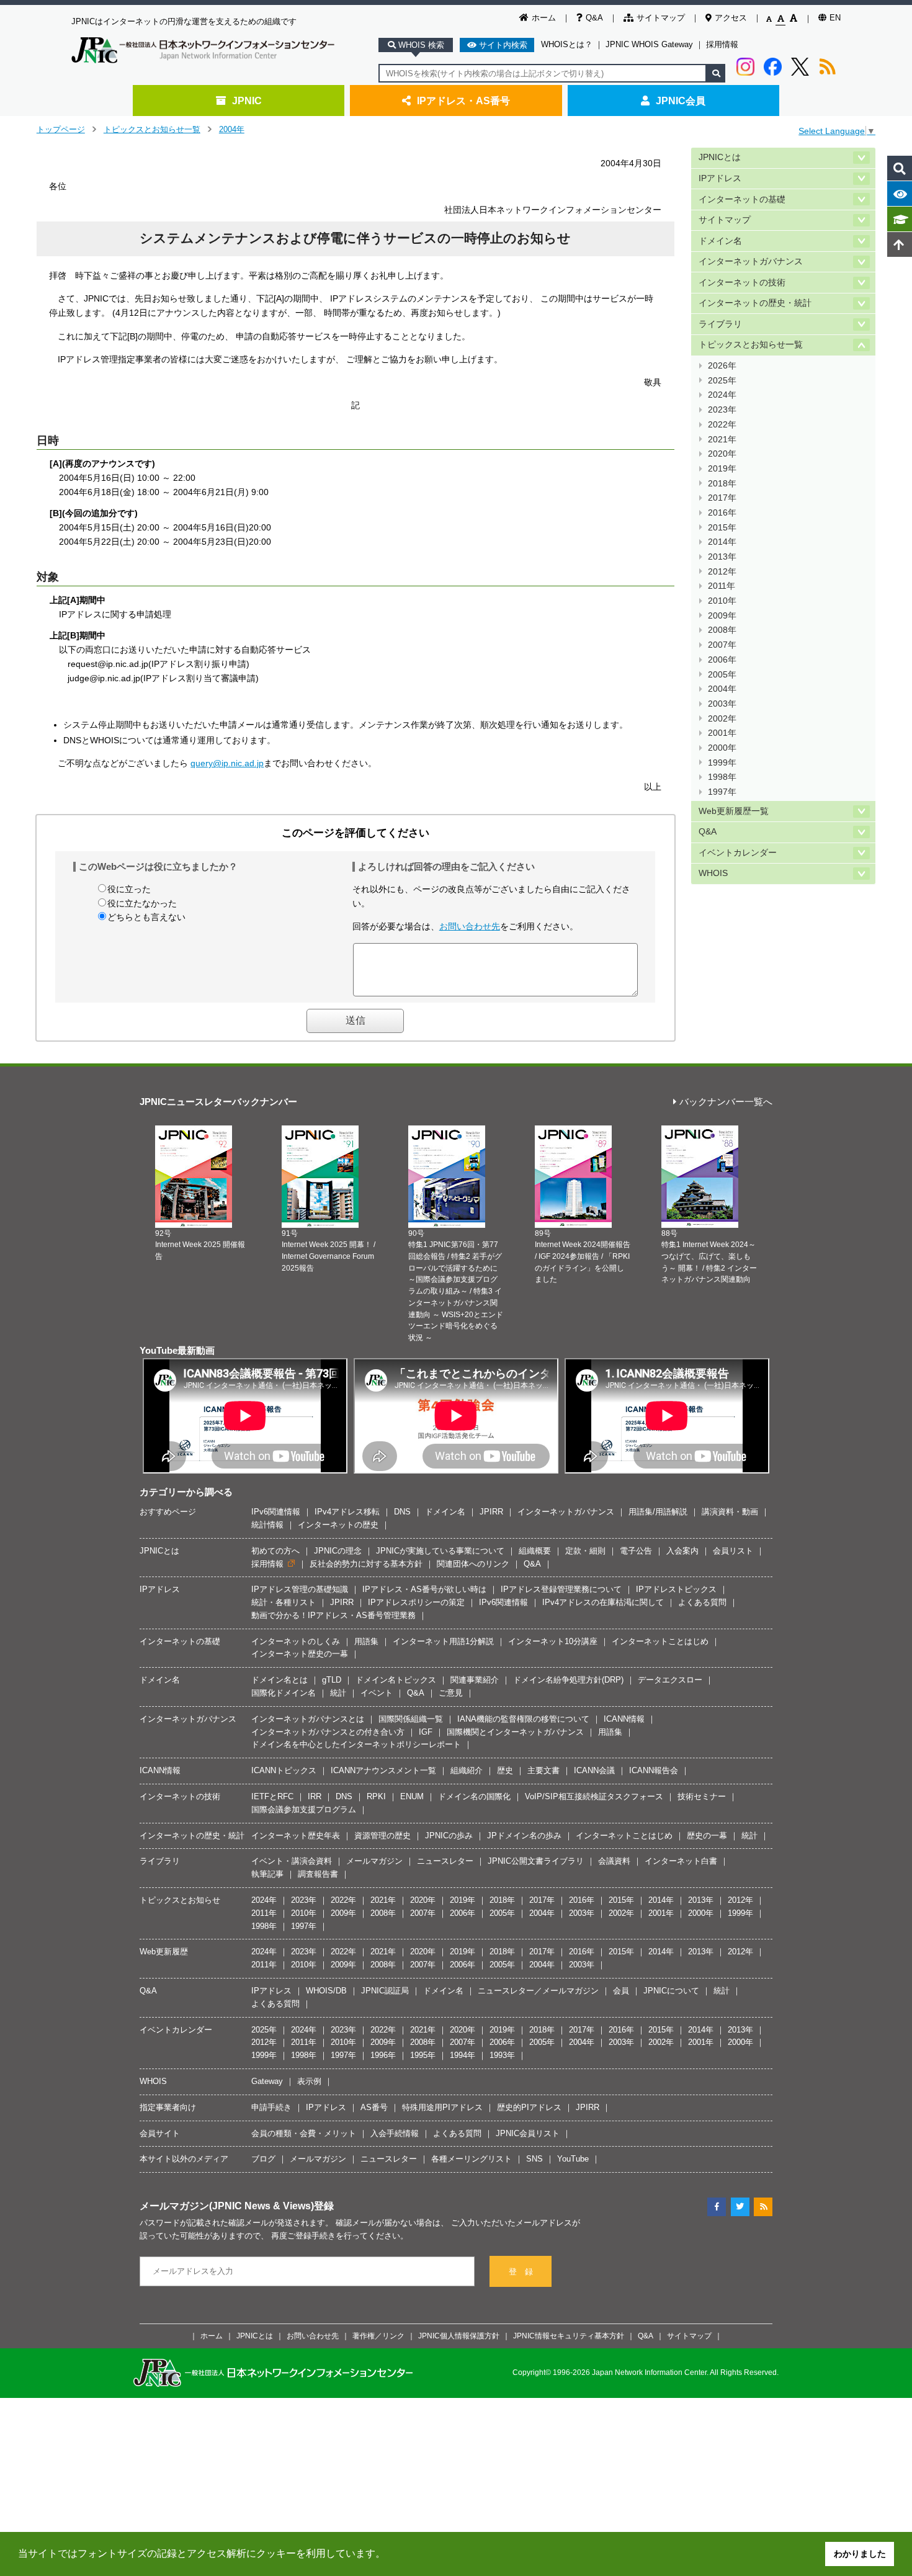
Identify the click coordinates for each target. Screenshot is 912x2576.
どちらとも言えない (146, 917)
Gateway (267, 2081)
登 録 (521, 2272)
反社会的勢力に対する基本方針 (366, 1564)
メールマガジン (374, 1861)
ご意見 (451, 1693)
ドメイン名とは (279, 1680)
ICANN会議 (594, 1770)
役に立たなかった (142, 903)
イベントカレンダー (738, 853)
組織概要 (535, 1551)
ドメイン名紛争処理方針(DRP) (568, 1680)
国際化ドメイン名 (284, 1693)
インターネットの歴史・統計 (755, 303)
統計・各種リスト (284, 1602)
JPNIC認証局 (385, 1991)
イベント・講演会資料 (292, 1861)
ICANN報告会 (654, 1770)
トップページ (61, 129)
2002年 (722, 719)
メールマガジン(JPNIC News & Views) (227, 2206)
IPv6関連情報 (276, 1512)
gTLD (332, 1680)
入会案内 (682, 1551)
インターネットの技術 (742, 283)
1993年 (502, 2055)
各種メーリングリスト (472, 2159)
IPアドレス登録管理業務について (561, 1589)
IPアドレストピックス (676, 1589)
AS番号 (374, 2107)
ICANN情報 (624, 1719)
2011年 (722, 586)
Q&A (594, 18)
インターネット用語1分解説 (443, 1641)
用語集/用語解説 (658, 1512)
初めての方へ (275, 1551)
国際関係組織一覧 (411, 1719)
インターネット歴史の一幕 (300, 1654)
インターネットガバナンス (751, 262)
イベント (377, 1693)
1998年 (722, 777)
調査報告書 (318, 1874)
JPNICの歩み (449, 1836)
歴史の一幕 (707, 1836)
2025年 (722, 381)
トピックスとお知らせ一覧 (152, 129)
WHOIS (713, 873)
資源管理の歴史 (382, 1836)
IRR (315, 1796)
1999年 (722, 763)
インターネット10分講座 (553, 1641)
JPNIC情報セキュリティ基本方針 (569, 2336)
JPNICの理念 (338, 1551)
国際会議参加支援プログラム (304, 1809)
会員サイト (160, 2133)
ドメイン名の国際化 (474, 1796)
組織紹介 (467, 1770)
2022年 (722, 425)
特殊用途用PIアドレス (442, 2107)
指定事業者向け (168, 2107)
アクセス (731, 18)
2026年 (722, 366)
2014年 (722, 542)
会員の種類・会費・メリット (304, 2133)
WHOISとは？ (567, 44)
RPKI (376, 1796)
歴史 (505, 1770)
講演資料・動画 (730, 1512)
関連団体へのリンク (473, 1564)
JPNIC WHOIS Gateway (649, 44)
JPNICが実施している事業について (440, 1551)
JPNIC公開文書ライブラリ (536, 1861)
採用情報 (722, 44)
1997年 (722, 792)
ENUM (412, 1796)
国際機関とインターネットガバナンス (515, 1732)
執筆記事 (267, 1874)
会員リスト (733, 1551)
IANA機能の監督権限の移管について (523, 1719)
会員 (621, 1991)
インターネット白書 (681, 1861)
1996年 (383, 2055)
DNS (402, 1512)
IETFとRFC (272, 1796)
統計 (338, 1693)
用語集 (366, 1641)
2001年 (722, 733)
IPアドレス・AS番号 (463, 101)
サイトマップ (661, 18)
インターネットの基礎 (742, 199)
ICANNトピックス (284, 1770)
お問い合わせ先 (470, 926)
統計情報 (267, 1525)
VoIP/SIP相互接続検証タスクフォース (594, 1796)
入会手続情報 (395, 2133)
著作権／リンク (378, 2336)
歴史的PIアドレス (529, 2107)
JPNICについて (671, 1991)
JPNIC (247, 101)
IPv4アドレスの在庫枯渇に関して (603, 1602)
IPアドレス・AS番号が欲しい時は (424, 1589)
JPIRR (491, 1512)
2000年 (722, 748)
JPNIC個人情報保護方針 (459, 2336)
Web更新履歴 (164, 1952)
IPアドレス (720, 178)
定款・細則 (585, 1551)
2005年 (722, 675)
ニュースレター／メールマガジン (538, 1991)
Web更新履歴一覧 (734, 811)
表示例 (309, 2081)
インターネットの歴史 (338, 1525)
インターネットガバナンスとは (308, 1719)
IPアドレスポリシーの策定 (416, 1602)
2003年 (722, 704)
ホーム (544, 18)
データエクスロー (670, 1680)
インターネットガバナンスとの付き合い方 (328, 1732)
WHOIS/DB (326, 1991)
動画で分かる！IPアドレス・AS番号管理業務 (333, 1615)
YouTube (573, 2159)
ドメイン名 (720, 241)
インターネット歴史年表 (296, 1836)
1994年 (463, 2055)
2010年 (722, 601)
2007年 (722, 645)
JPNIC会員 (681, 101)
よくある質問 (702, 1602)
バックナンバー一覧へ (726, 1102)
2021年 (722, 440)
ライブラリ (720, 324)
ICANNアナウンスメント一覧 (383, 1770)
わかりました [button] (860, 2554)
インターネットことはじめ (660, 1641)
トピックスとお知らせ (180, 1900)
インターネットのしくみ (296, 1641)
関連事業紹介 (475, 1680)
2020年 (722, 454)
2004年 (232, 129)
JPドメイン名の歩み (524, 1836)
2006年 (722, 660)
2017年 (722, 498)
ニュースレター (445, 1861)
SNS (534, 2159)
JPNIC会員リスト (528, 2133)
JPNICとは (720, 157)
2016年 (722, 513)
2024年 (722, 395)
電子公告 (636, 1551)
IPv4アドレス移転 (347, 1512)
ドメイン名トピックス (396, 1680)
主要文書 (543, 1770)
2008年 (722, 630)
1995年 (423, 2055)
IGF (426, 1732)
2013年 (722, 557)
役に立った (129, 889)
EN (835, 18)
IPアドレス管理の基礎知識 (300, 1589)
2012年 (722, 572)
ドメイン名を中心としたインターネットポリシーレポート (356, 1744)
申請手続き (271, 2107)
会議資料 (614, 1861)
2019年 (722, 469)
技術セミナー (702, 1796)
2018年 (722, 484)
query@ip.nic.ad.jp (227, 763)
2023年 (722, 410)
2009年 (722, 616)
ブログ (263, 2159)
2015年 (722, 528)
